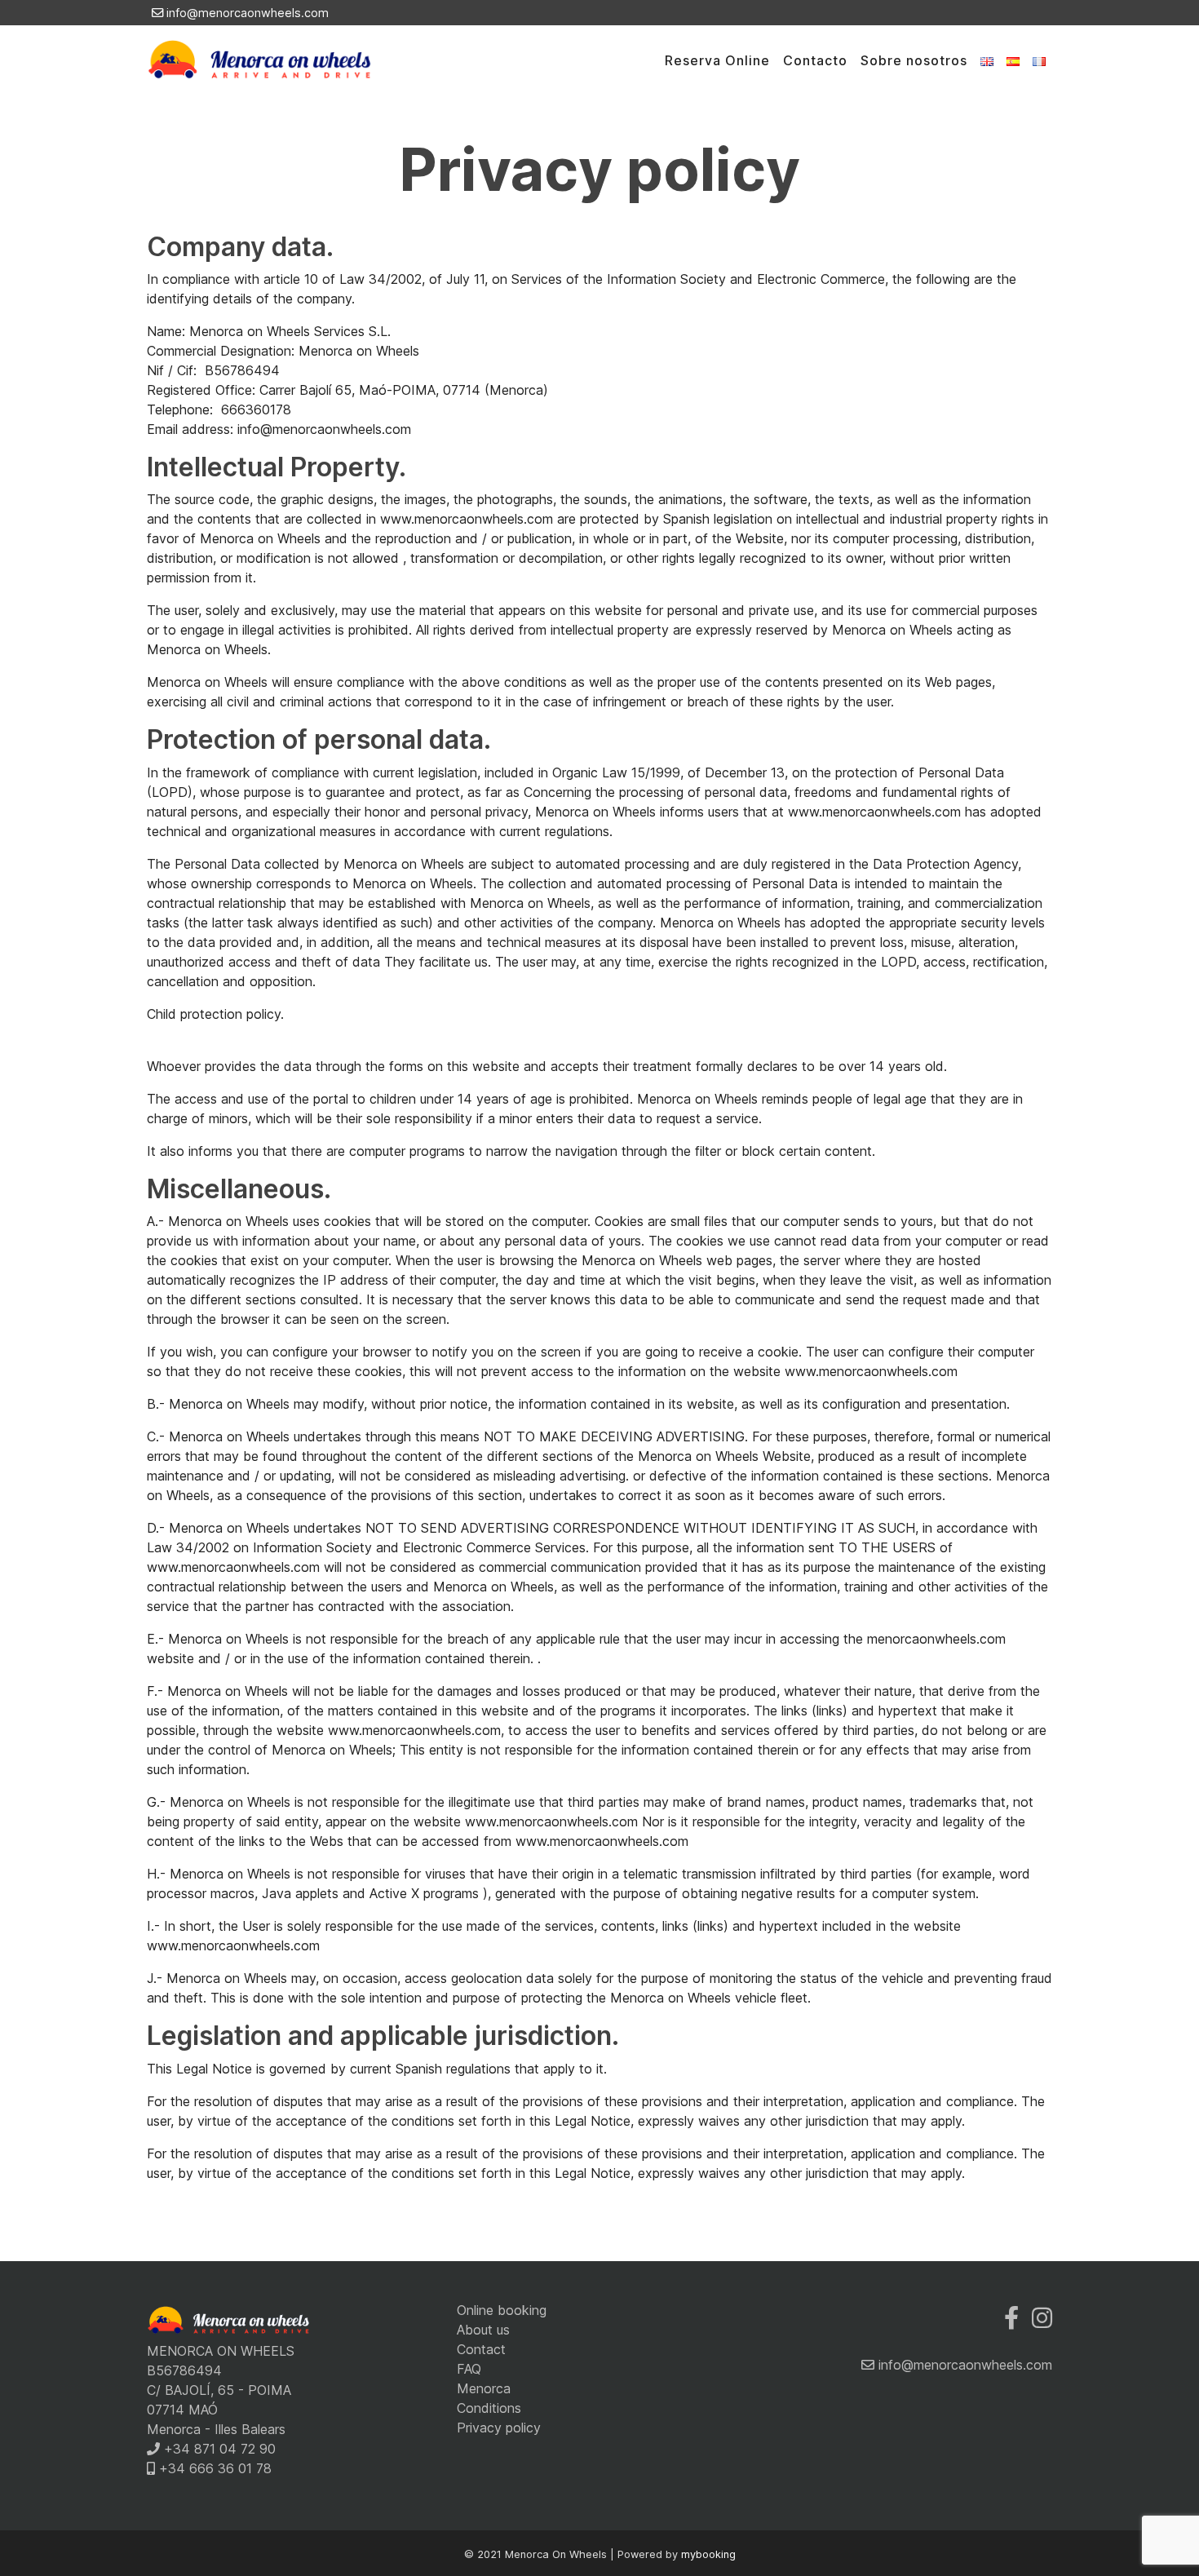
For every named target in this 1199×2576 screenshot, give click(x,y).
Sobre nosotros (914, 60)
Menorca (484, 2388)
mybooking (708, 2554)
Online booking (502, 2310)
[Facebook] (1011, 2318)
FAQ (469, 2369)
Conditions (489, 2408)
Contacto (815, 60)
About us (483, 2330)
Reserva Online (717, 60)
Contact (481, 2349)
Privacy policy (499, 2428)
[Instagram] (1042, 2318)
